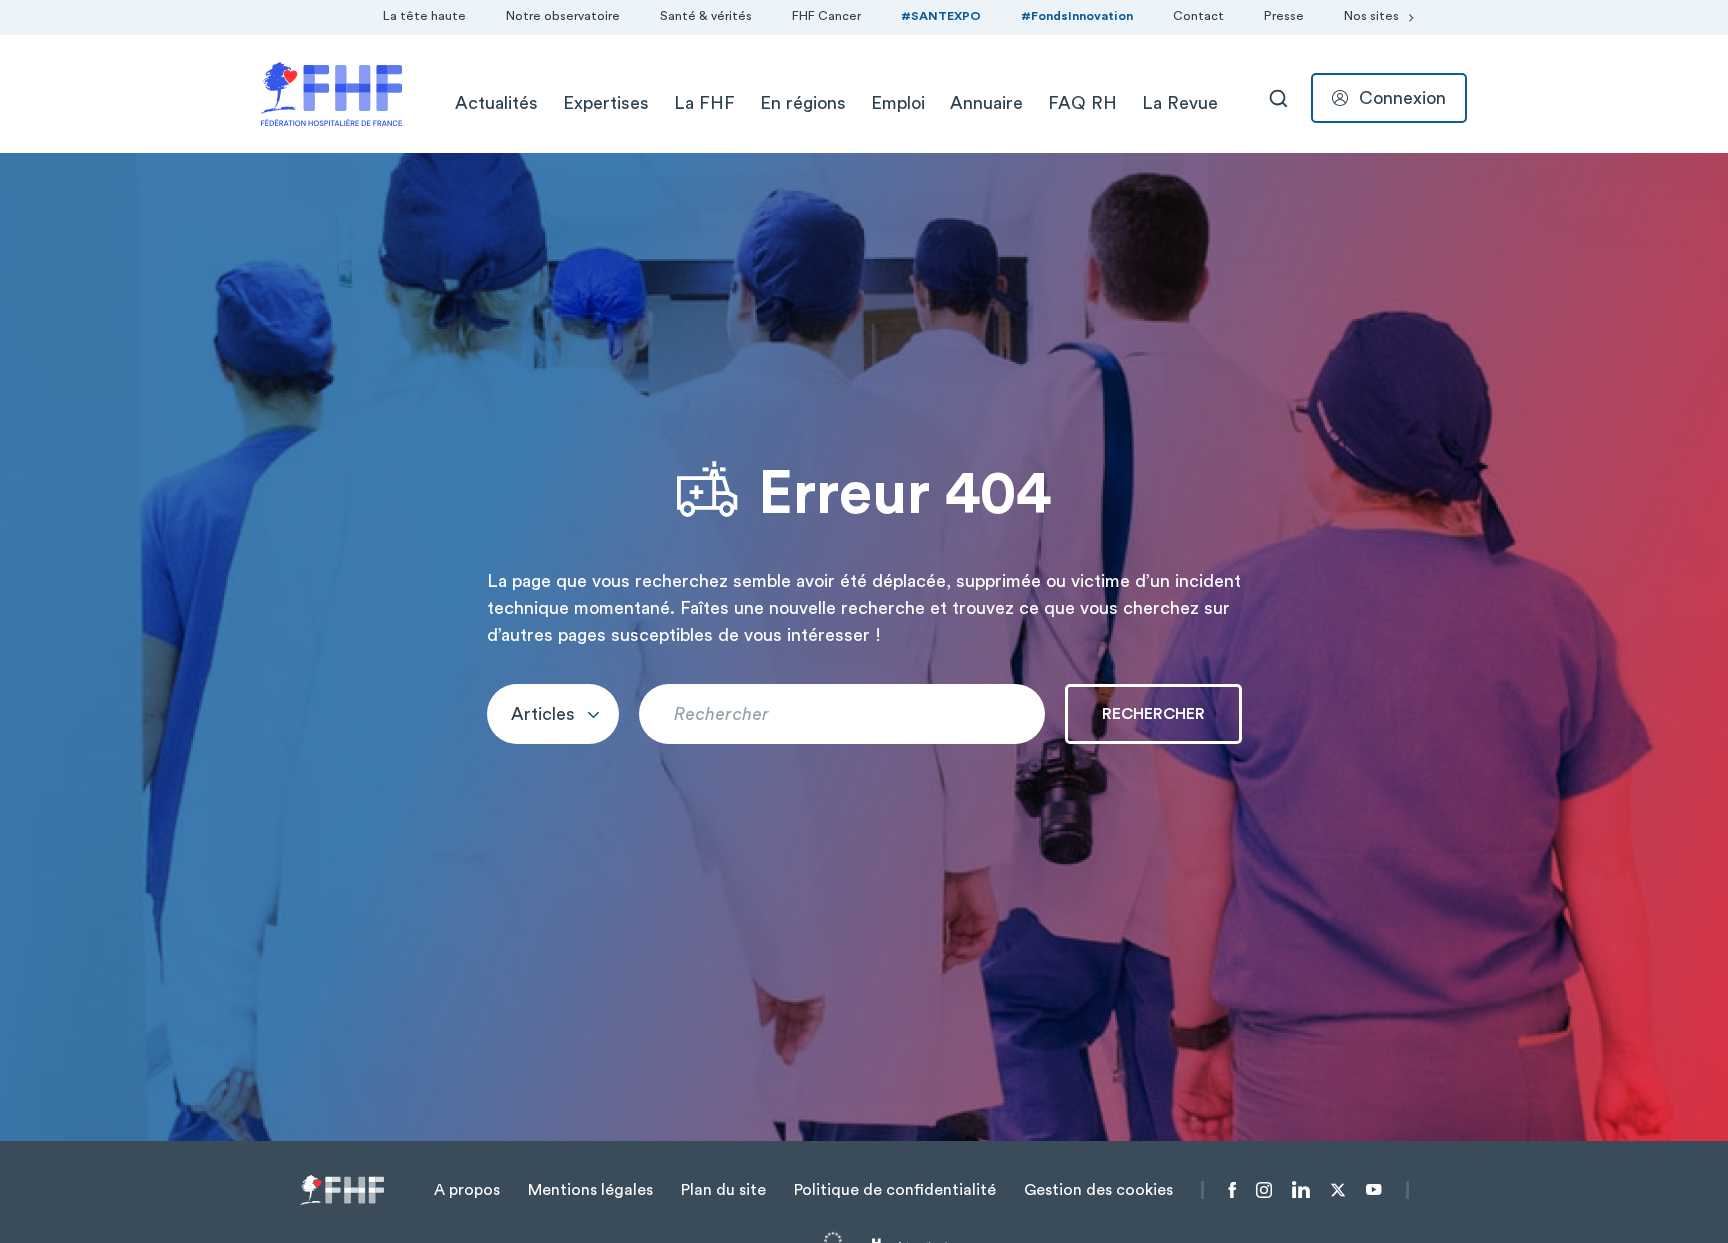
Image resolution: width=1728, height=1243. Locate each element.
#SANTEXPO (941, 16)
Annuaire (986, 103)
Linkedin (1301, 1190)
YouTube (1373, 1190)
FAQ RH (1082, 103)
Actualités (496, 103)
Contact (1198, 16)
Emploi (898, 103)
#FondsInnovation (1077, 16)
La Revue (1180, 103)
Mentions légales (590, 1190)
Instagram (1264, 1190)
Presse (1284, 16)
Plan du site (723, 1190)
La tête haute (424, 16)
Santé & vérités (706, 16)
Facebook (1232, 1190)
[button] (553, 714)
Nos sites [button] (1371, 16)
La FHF (704, 103)
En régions (803, 103)
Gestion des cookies (1098, 1190)
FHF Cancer (826, 16)
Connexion (1402, 98)
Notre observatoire (563, 16)
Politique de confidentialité (895, 1190)
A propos (467, 1190)
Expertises (606, 103)
